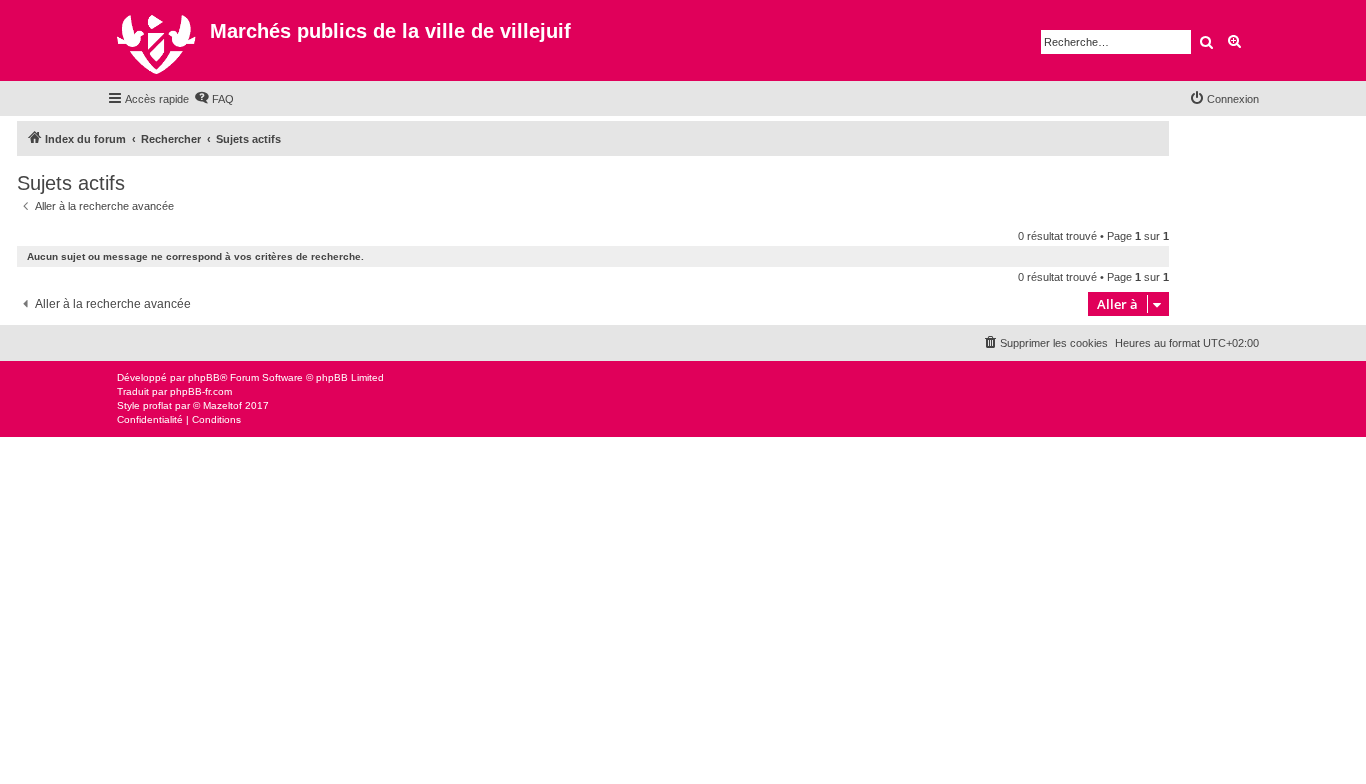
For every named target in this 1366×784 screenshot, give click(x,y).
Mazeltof (222, 405)
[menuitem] (214, 99)
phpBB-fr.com (201, 391)
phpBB (204, 377)
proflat (157, 405)
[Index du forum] (158, 40)
